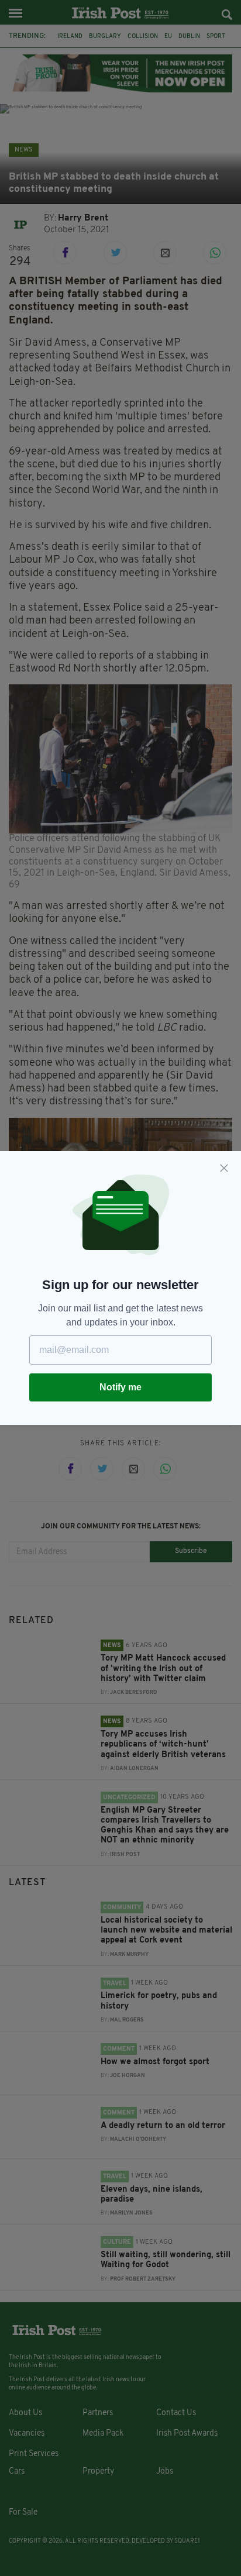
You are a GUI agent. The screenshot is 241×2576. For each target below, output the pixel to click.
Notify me (120, 1387)
